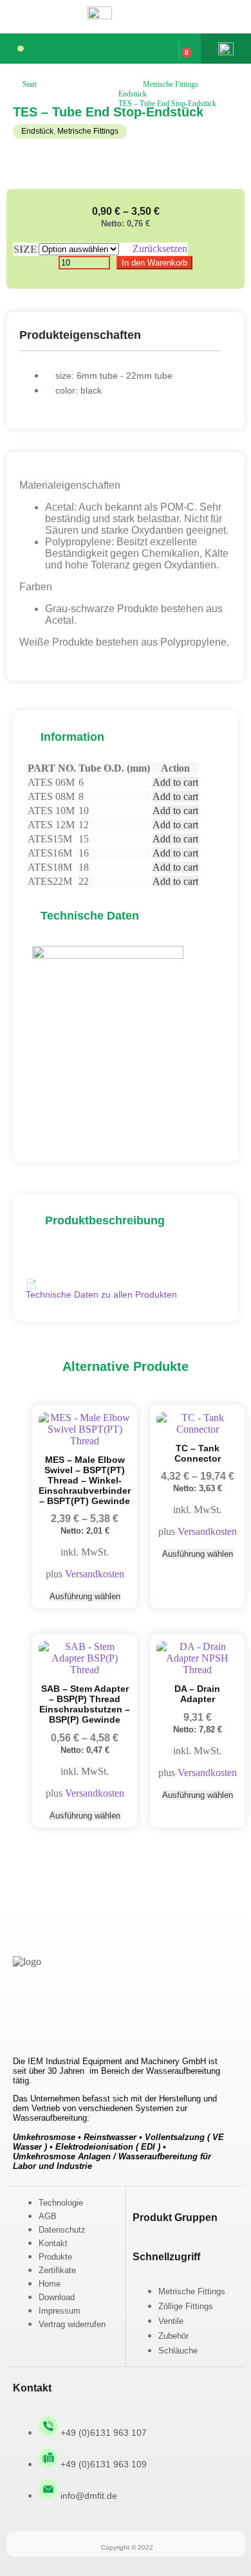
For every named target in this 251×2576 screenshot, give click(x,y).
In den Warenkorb (154, 263)
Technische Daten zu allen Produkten (101, 1289)
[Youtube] (105, 2017)
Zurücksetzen (160, 249)
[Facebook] (29, 2017)
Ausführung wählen (85, 1596)
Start (30, 84)
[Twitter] (67, 2017)
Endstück (133, 94)
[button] (21, 49)
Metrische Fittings (171, 84)
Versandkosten (95, 1574)
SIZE (25, 249)
